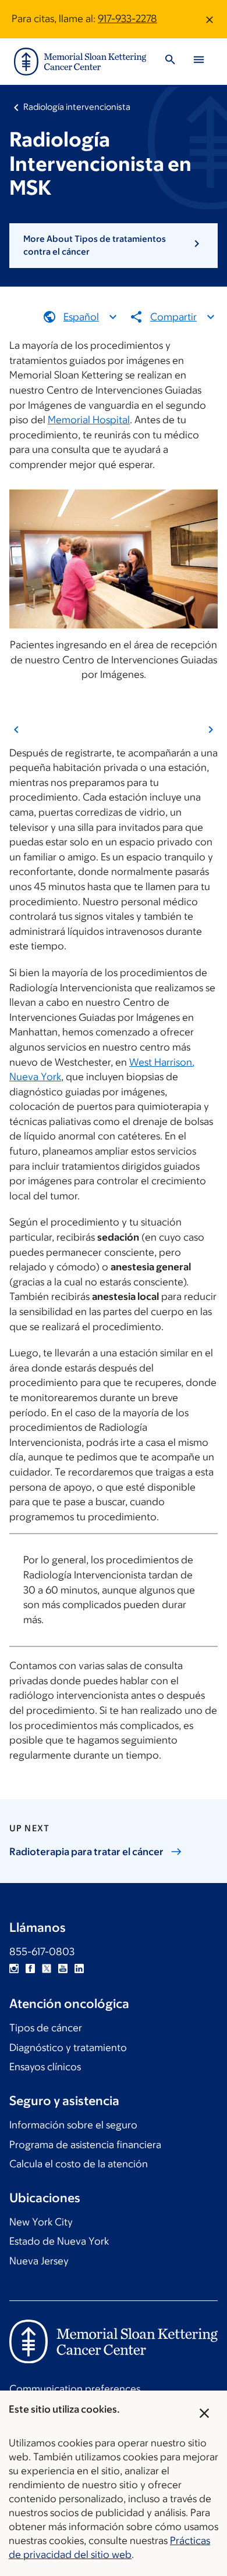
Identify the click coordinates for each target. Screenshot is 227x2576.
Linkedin (79, 1968)
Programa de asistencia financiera (85, 2145)
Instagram (14, 1968)
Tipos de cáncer (46, 2028)
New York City (41, 2222)
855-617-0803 (42, 1952)
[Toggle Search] (170, 61)
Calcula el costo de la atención (79, 2164)
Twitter (47, 1968)
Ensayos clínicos (45, 2067)
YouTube (63, 1968)
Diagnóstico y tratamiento (68, 2048)
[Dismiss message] (210, 19)
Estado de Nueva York (59, 2241)
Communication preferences (75, 2389)
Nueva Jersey (39, 2261)
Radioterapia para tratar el (86, 1852)
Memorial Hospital (89, 420)
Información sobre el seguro (73, 2125)
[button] (114, 246)
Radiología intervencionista (77, 107)
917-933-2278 (127, 19)
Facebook (30, 1968)
